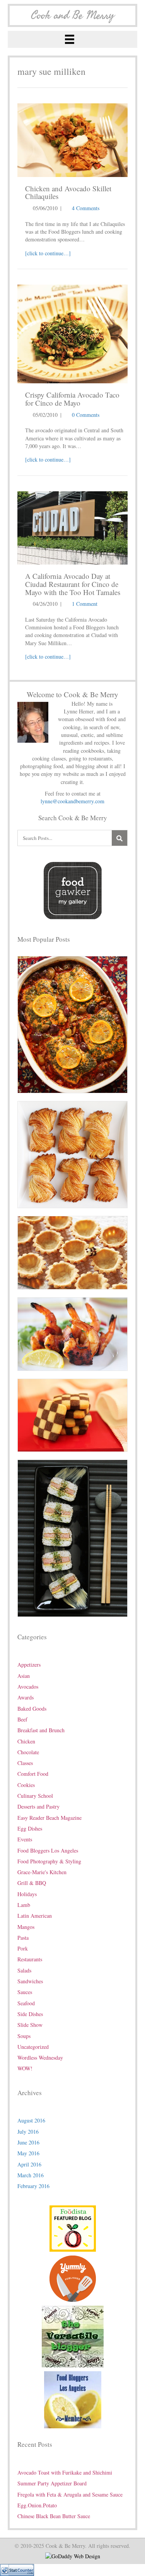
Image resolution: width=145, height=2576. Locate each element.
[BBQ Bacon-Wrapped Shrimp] (72, 1333)
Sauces (25, 1992)
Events (25, 1839)
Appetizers (29, 1665)
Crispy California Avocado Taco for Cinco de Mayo (72, 399)
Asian (24, 1676)
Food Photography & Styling (49, 1861)
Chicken (26, 1741)
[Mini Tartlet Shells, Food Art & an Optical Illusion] (72, 1252)
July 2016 (28, 2132)
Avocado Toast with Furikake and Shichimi (65, 2472)
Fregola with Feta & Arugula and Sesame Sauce (70, 2494)
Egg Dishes (30, 1828)
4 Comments (86, 208)
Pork (23, 1948)
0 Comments (86, 415)
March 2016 (31, 2175)
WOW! (25, 2068)
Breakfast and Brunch (41, 1730)
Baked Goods (32, 1709)
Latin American (35, 1916)
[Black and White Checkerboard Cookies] (72, 1414)
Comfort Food (33, 1774)
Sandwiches (30, 1981)
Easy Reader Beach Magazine (49, 1818)
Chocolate (28, 1752)
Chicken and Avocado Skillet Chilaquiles (68, 192)
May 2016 (28, 2153)
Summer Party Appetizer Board (52, 2483)
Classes (25, 1763)
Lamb (24, 1905)
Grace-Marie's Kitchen (42, 1872)
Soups (24, 2036)
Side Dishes (30, 2014)
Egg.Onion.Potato (37, 2505)
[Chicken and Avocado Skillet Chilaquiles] (72, 139)
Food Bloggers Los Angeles (48, 1850)
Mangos (26, 1927)
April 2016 (29, 2164)
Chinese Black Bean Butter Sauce (54, 2516)
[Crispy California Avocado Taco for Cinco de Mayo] (72, 333)
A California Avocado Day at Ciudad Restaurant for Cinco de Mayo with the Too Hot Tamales (73, 584)
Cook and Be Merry (73, 15)
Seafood (26, 2003)
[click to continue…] (48, 253)
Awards (26, 1697)
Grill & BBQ (32, 1883)
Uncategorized (33, 2047)
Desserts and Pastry (38, 1806)
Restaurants (30, 1959)
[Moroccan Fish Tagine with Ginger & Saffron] (72, 1024)
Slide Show (30, 2025)
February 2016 (33, 2186)
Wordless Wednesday (40, 2058)
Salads (24, 1970)
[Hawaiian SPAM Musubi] (72, 1537)
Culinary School (35, 1796)
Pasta (23, 1938)
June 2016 (28, 2142)
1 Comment (85, 604)
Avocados (28, 1687)
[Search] (119, 838)
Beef (22, 1719)
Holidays (27, 1894)
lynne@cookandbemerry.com (72, 801)
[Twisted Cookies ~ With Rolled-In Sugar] (72, 1154)
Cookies (26, 1785)
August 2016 (31, 2120)
